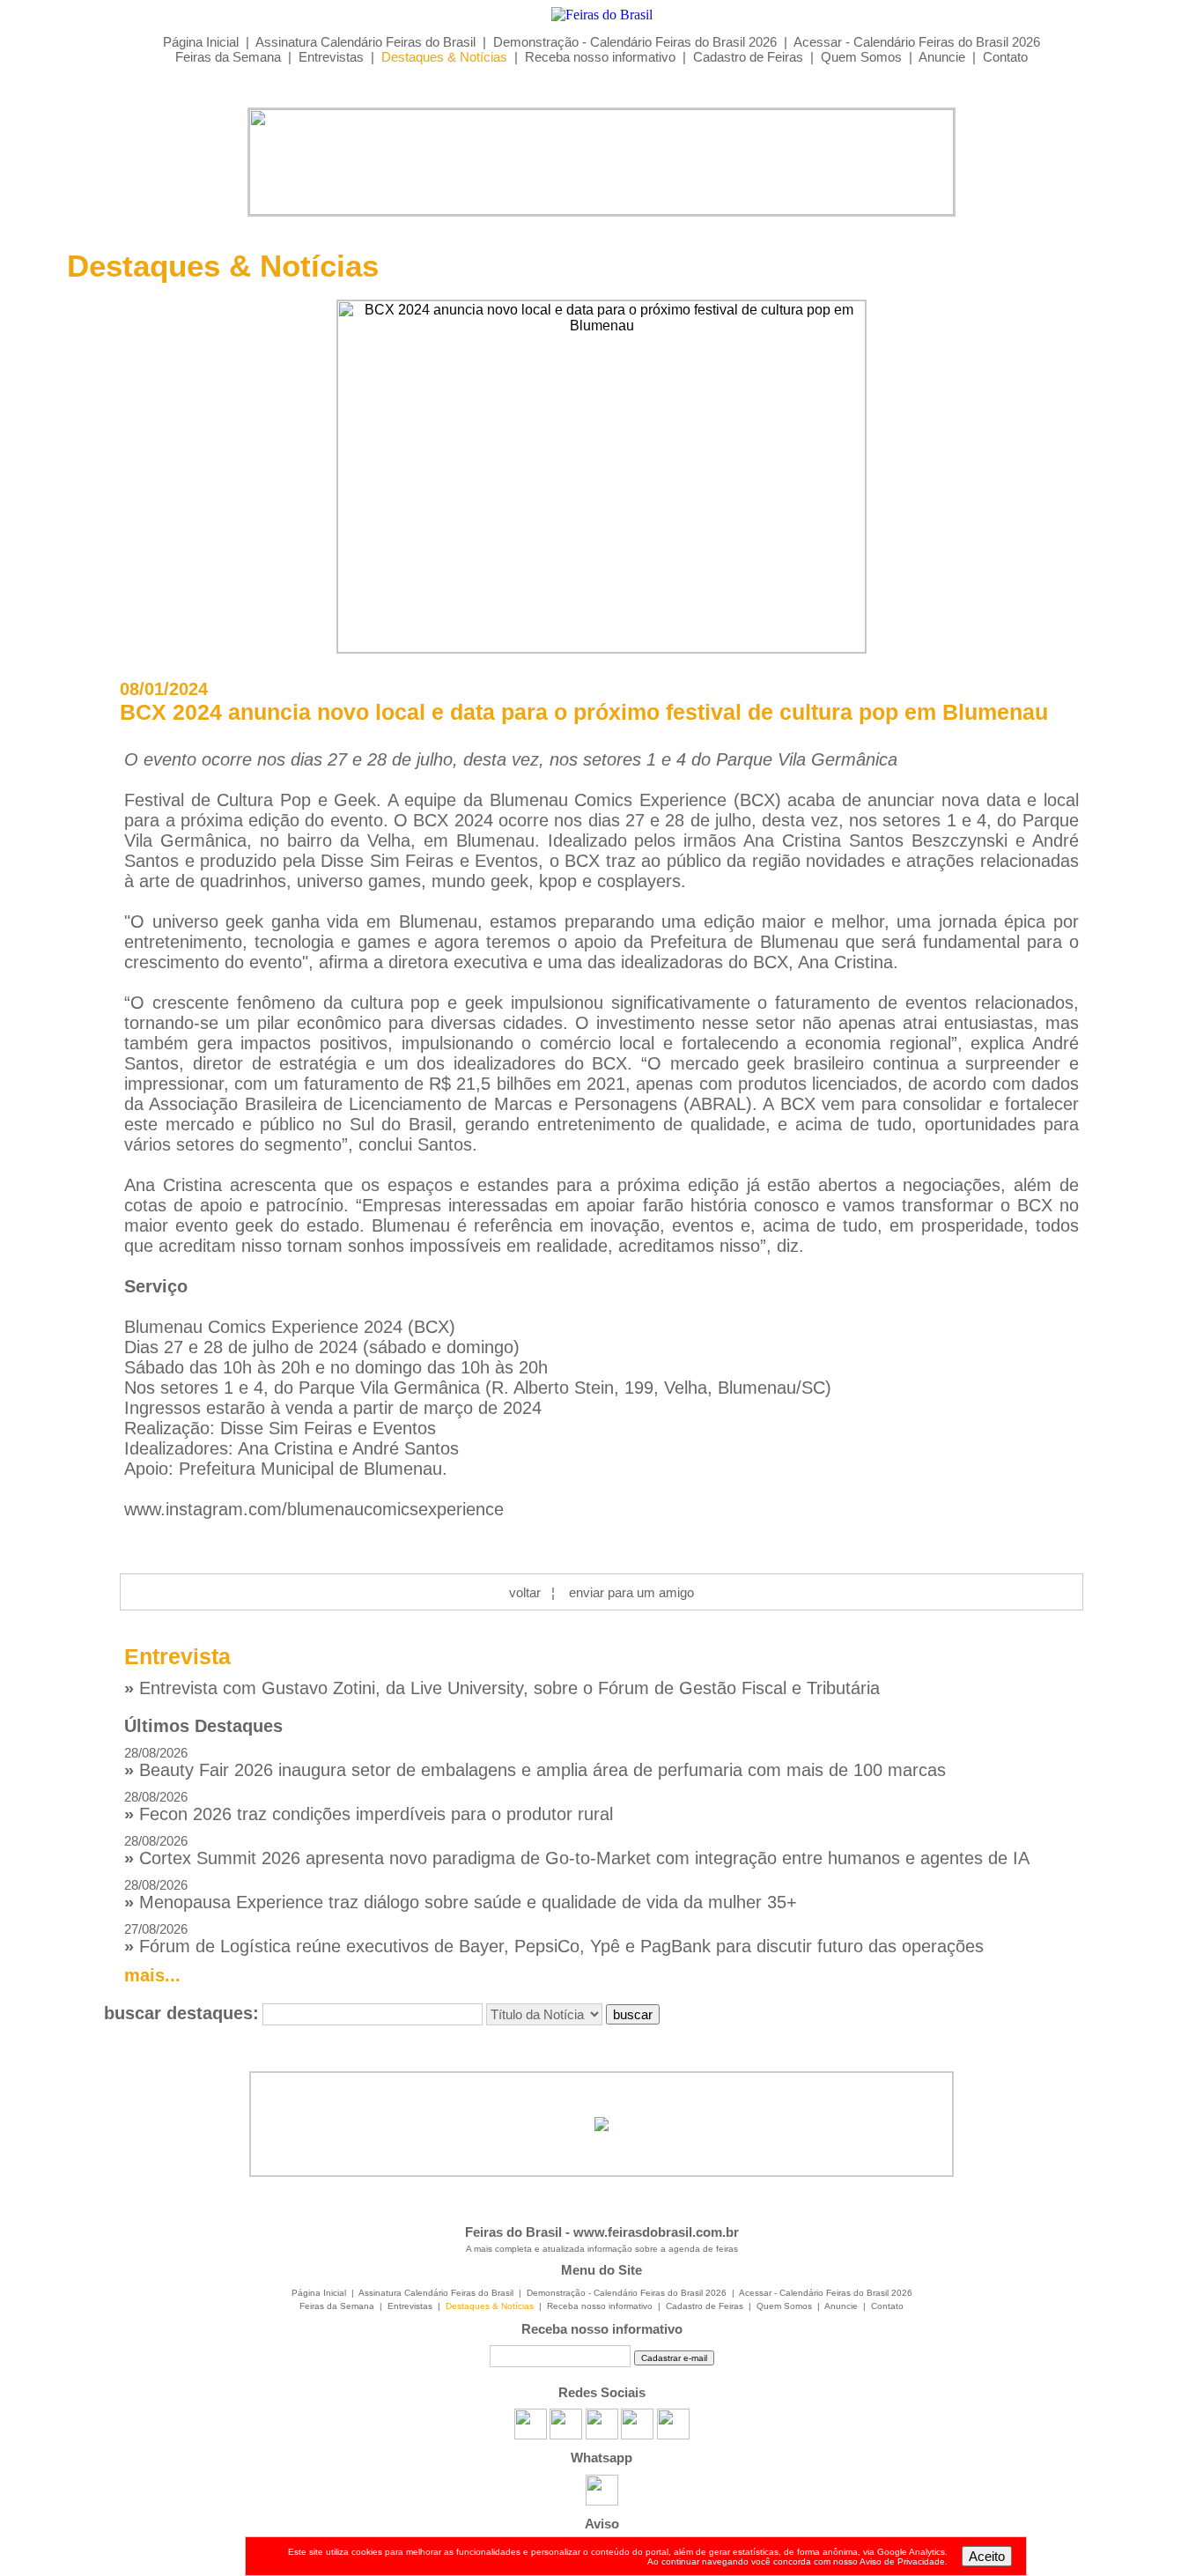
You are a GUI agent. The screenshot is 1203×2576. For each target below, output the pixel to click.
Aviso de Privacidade (902, 2561)
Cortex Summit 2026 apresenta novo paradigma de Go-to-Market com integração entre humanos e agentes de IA (577, 1851)
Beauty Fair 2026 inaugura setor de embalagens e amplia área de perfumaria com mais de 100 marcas (535, 1762)
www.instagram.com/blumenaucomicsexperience (314, 1509)
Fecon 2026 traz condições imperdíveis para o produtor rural (369, 1806)
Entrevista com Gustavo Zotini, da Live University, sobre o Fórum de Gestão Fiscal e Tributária (502, 1688)
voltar (525, 1592)
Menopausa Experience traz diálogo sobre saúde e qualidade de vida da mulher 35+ (461, 1895)
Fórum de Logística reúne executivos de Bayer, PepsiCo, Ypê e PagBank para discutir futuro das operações (554, 1939)
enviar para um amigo (631, 1592)
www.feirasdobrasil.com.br (656, 2232)
